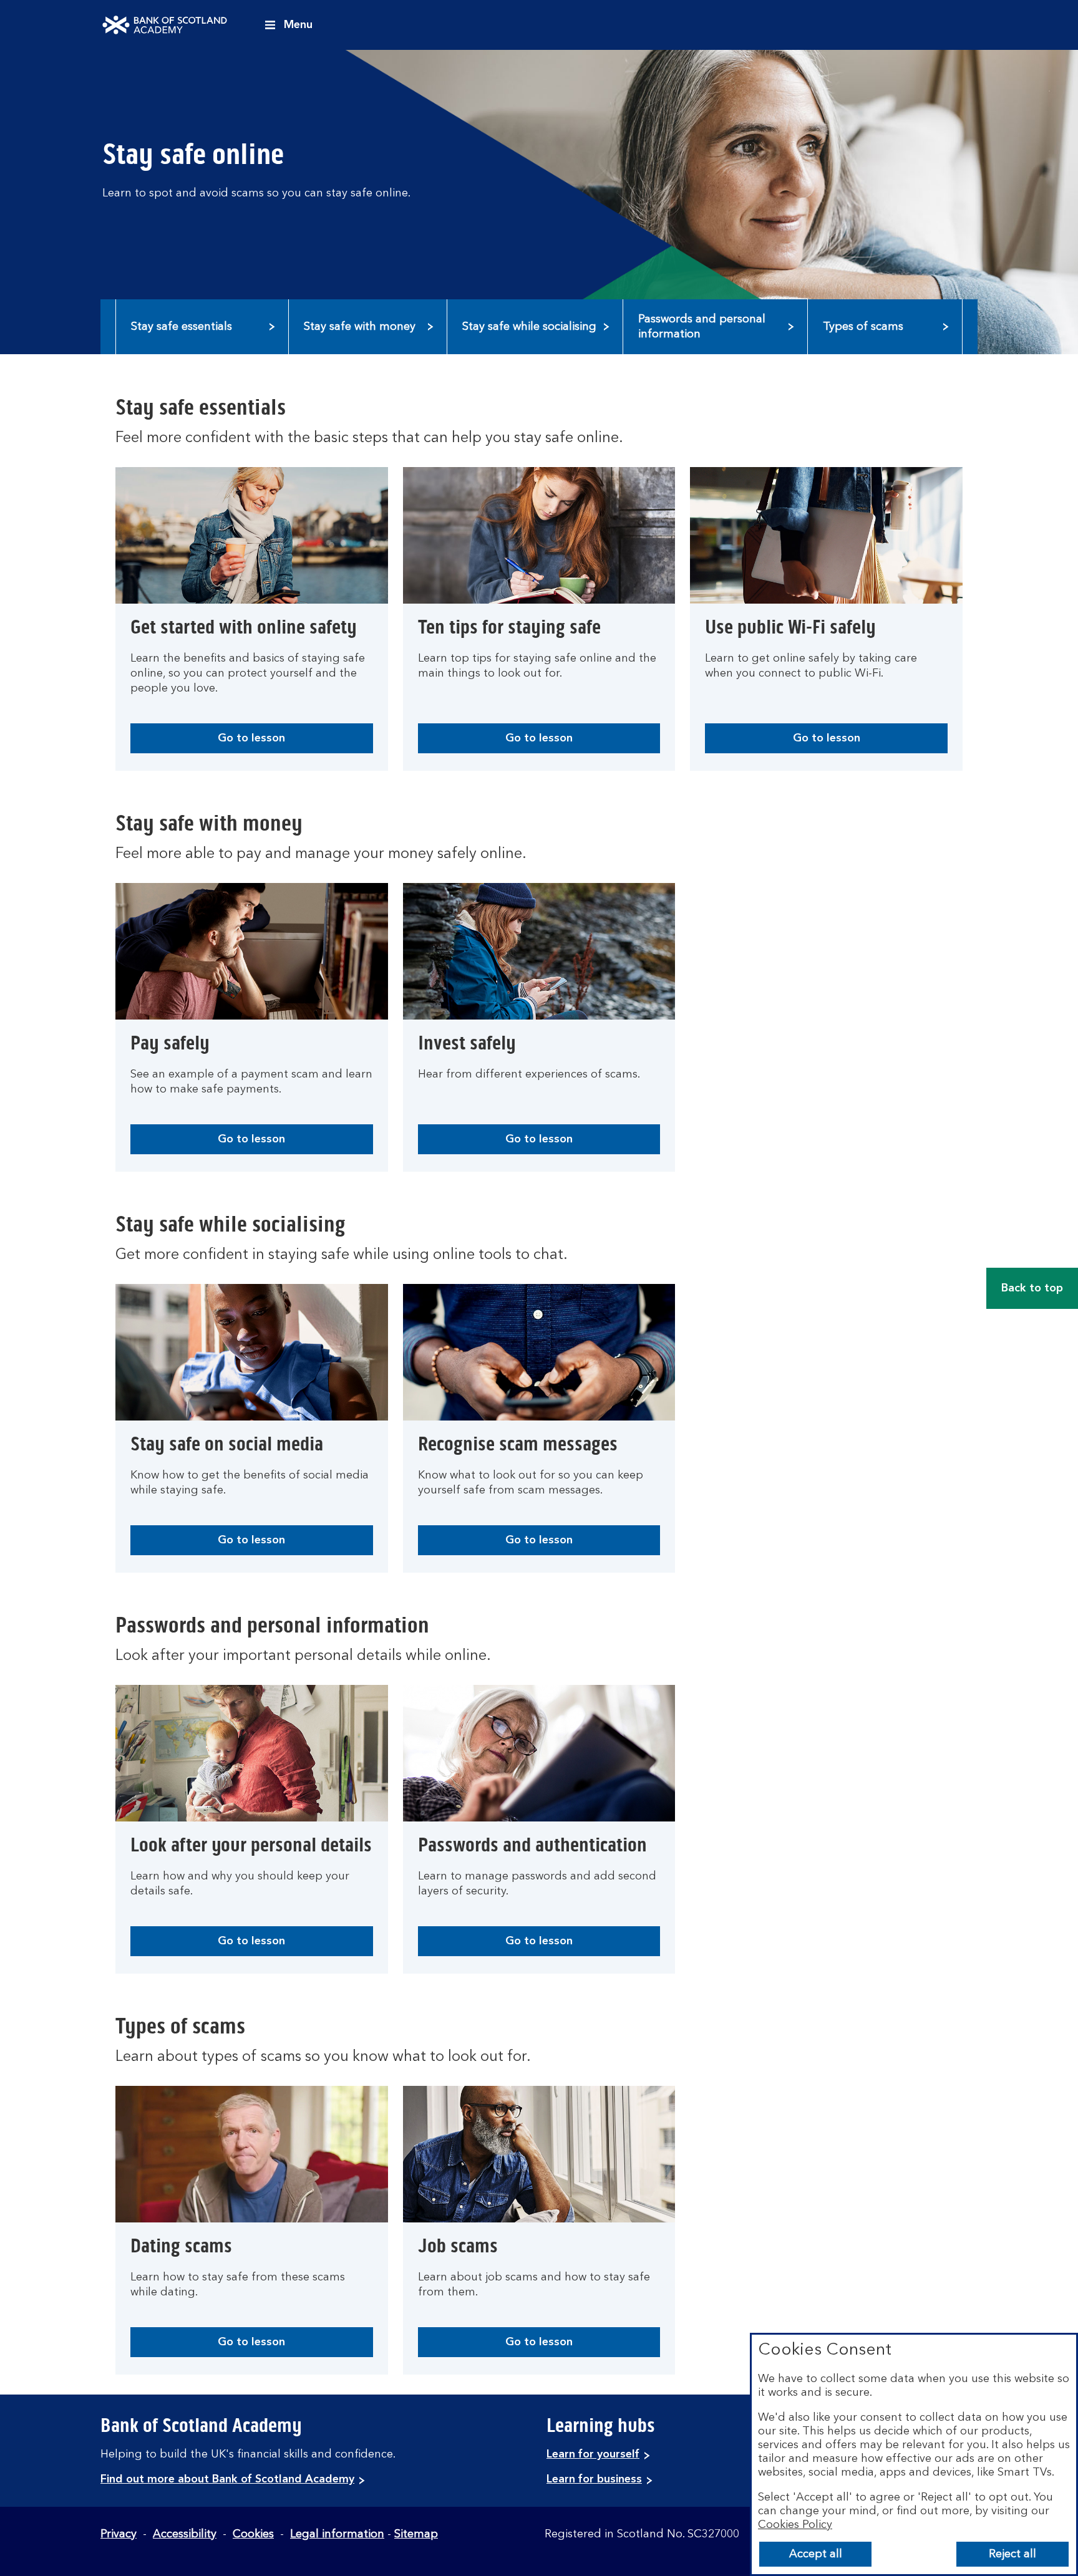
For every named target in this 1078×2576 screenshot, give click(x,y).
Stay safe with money (360, 327)
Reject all (1012, 2554)
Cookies (253, 2534)
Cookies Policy (795, 2525)
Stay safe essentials (182, 327)
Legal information (337, 2534)
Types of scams (863, 327)
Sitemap (416, 2534)
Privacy (119, 2534)
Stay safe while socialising (529, 327)
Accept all (816, 2554)
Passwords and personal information (702, 327)
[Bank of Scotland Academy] (165, 25)
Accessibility (185, 2534)
